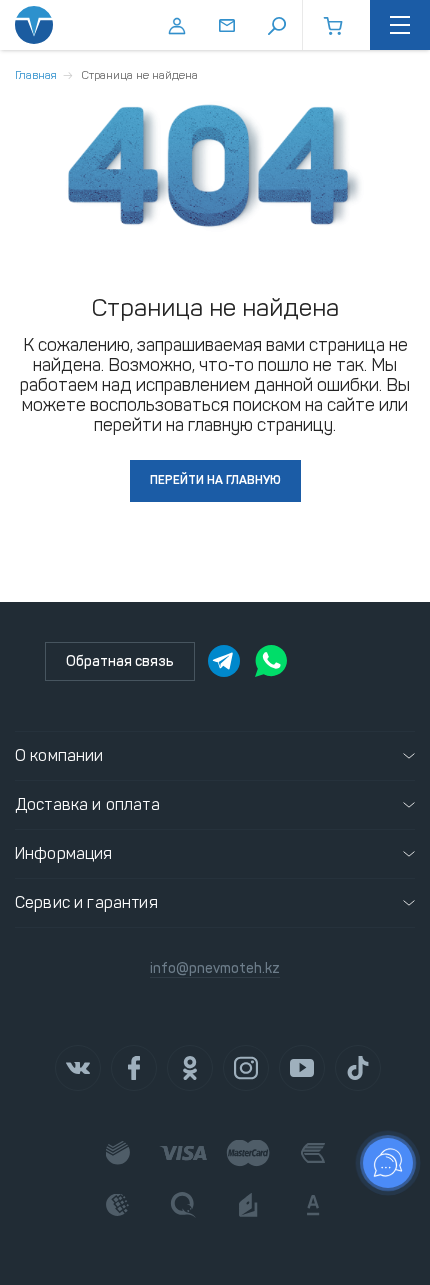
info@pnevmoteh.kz (215, 968)
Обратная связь (120, 661)
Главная (36, 75)
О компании (59, 755)
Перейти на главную (215, 480)
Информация (64, 853)
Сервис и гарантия (86, 902)
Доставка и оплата (87, 804)
